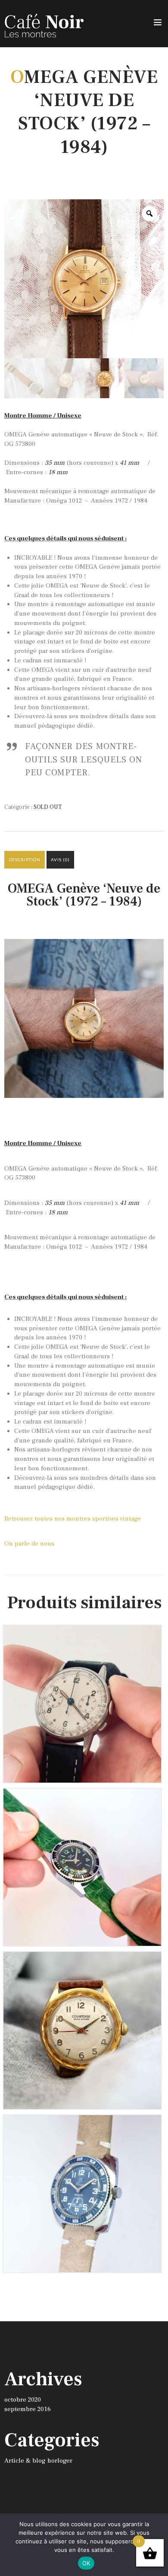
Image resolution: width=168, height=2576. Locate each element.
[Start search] (157, 2007)
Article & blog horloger (38, 2461)
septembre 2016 (28, 2409)
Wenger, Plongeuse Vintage (82, 2127)
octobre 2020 (23, 2400)
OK (86, 2563)
